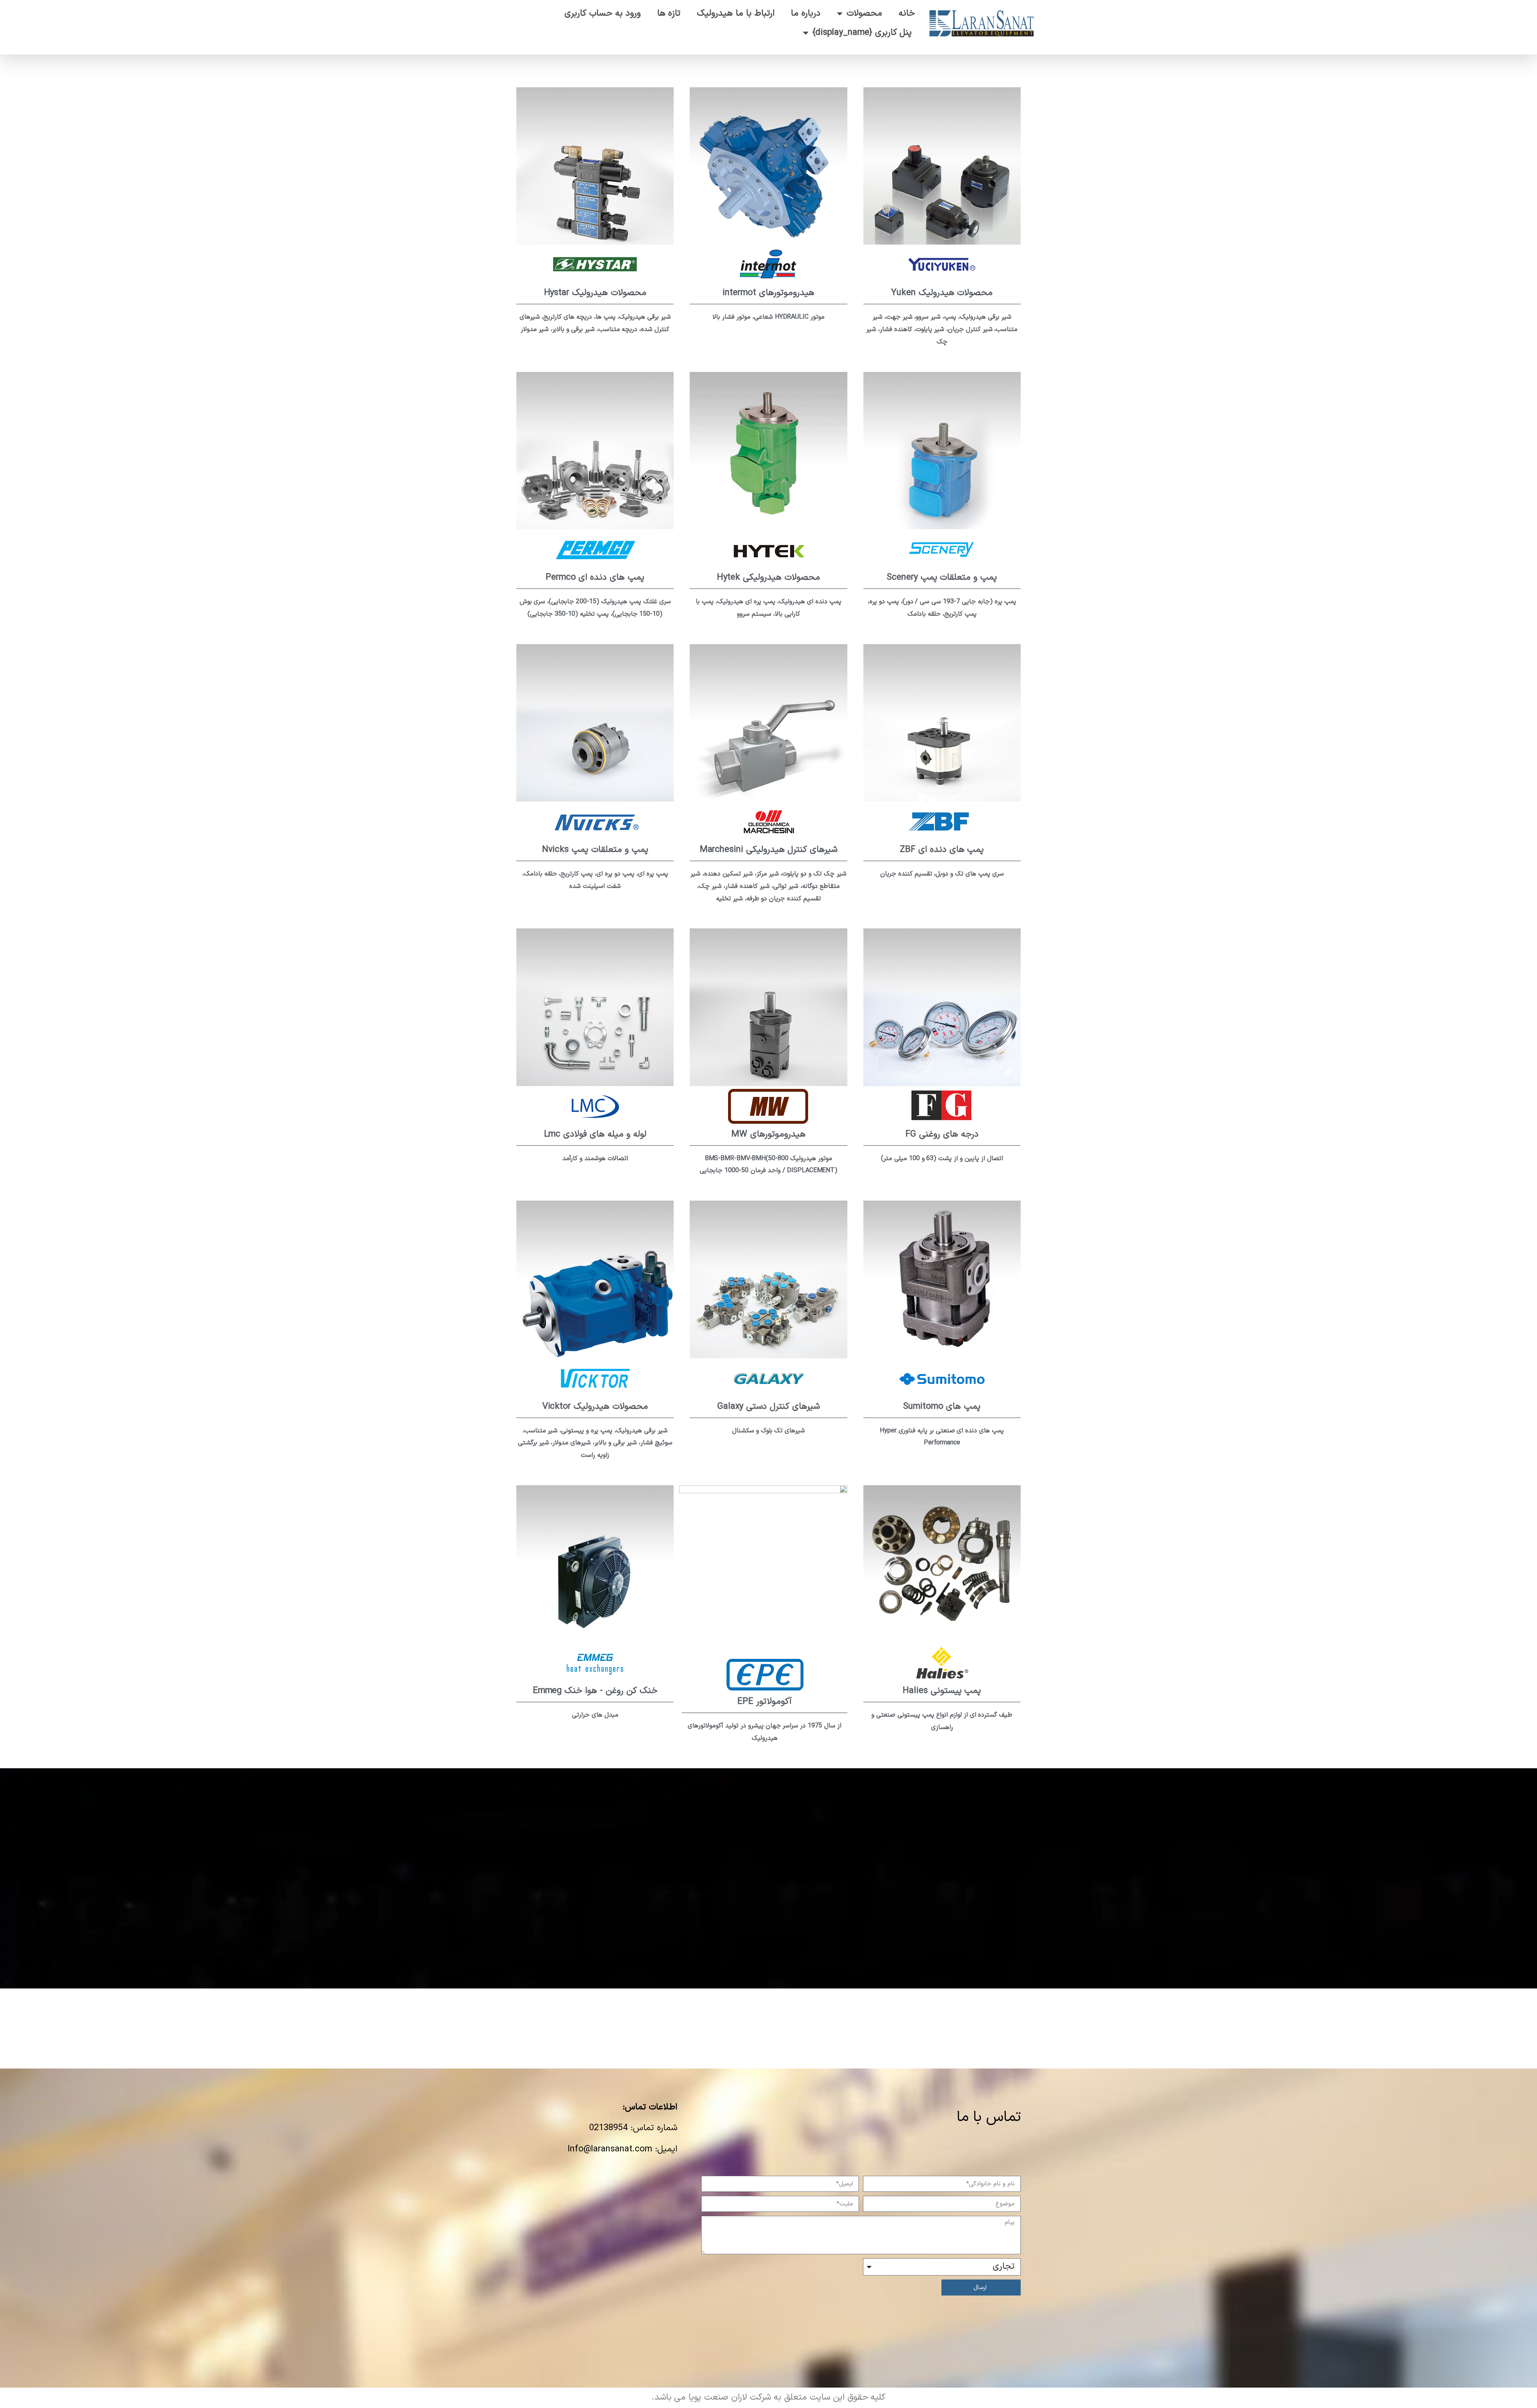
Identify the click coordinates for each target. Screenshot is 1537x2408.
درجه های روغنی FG (942, 1134)
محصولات (864, 13)
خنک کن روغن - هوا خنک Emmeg (595, 1691)
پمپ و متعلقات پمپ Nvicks (595, 850)
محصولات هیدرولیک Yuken (942, 293)
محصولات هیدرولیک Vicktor (595, 1407)
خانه (907, 13)
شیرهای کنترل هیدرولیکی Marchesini (769, 850)
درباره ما (806, 13)
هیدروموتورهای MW (768, 1134)
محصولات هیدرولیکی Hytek (768, 577)
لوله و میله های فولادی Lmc (595, 1134)
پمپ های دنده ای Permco (595, 577)
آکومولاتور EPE (764, 1702)
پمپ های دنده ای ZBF (942, 850)
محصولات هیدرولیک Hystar (595, 293)
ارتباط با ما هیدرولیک (736, 13)
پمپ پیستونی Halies (942, 1691)
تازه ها (669, 13)
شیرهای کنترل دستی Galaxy (768, 1407)
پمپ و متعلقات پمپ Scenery (942, 577)
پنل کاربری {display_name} (862, 33)
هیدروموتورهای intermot (768, 293)
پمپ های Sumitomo (942, 1407)
